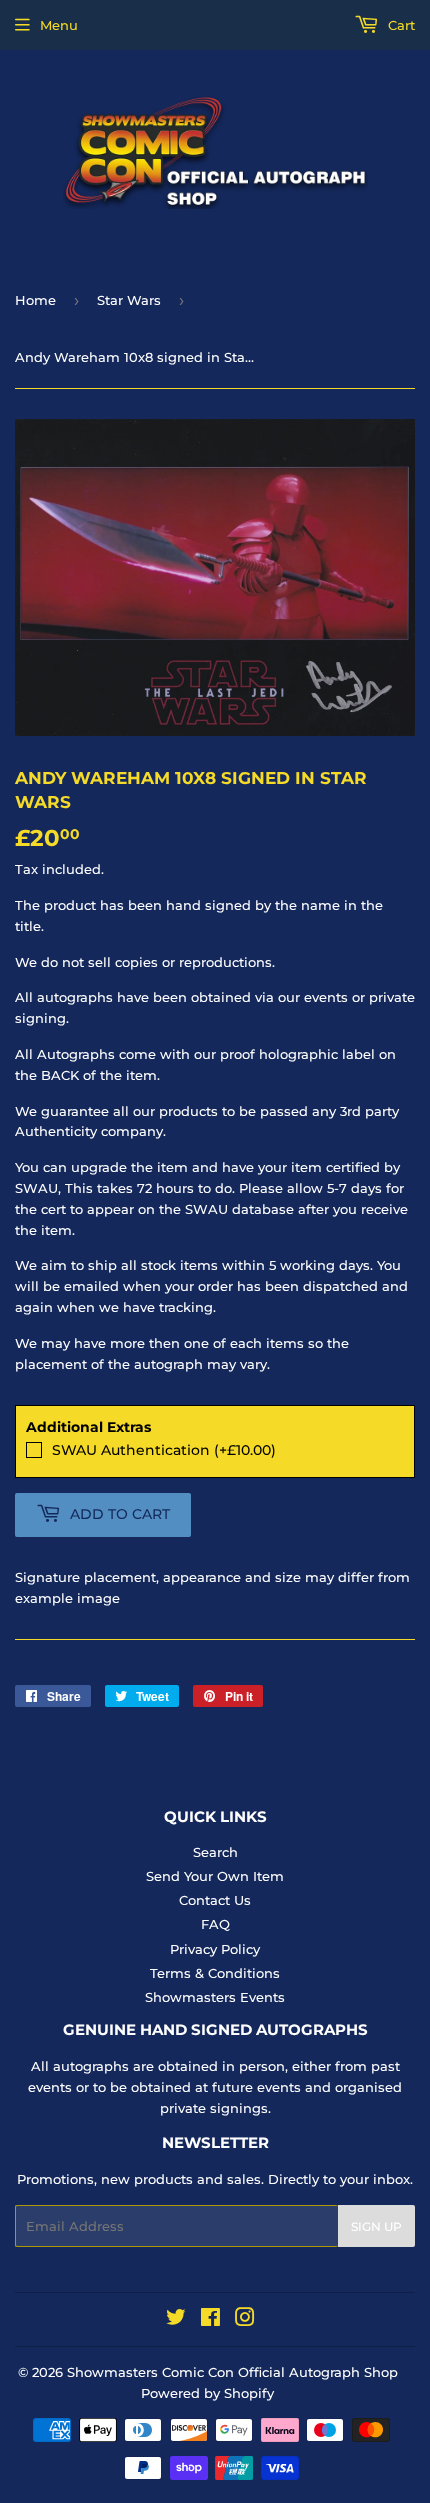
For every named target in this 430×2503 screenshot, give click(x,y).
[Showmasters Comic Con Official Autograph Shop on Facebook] (210, 2320)
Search (215, 1852)
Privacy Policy (215, 1949)
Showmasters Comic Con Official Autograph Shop (232, 2372)
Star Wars (129, 300)
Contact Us (215, 1900)
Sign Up (376, 2226)
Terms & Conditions (215, 1973)
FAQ (215, 1924)
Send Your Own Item (215, 1876)
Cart (399, 25)
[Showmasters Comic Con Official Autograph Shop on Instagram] (245, 2320)
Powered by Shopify (207, 2393)
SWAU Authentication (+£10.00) (164, 1450)
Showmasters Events (215, 1997)
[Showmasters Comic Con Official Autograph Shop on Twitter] (176, 2320)
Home (35, 300)
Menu (59, 25)
